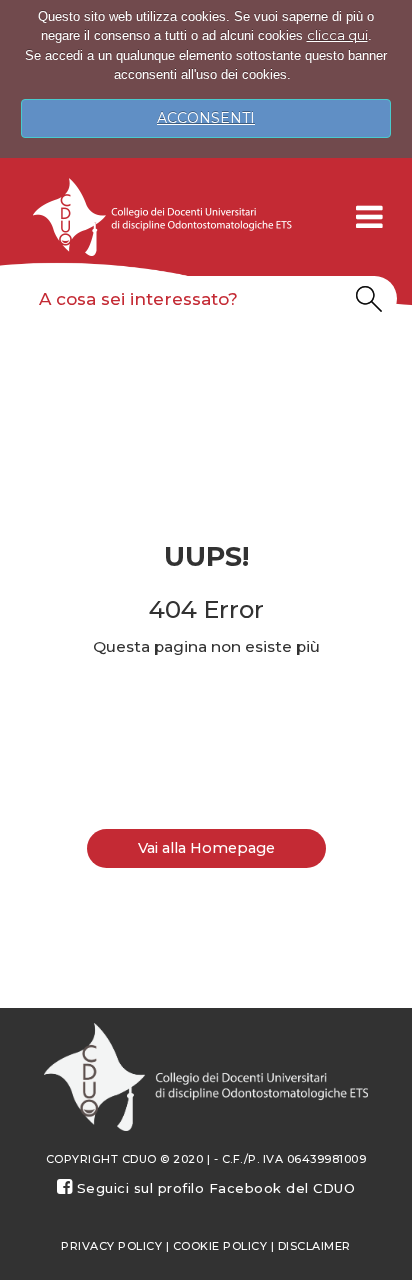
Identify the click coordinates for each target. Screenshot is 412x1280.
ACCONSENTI (206, 118)
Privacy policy (111, 1246)
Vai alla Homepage (206, 848)
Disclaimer (314, 1246)
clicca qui (337, 35)
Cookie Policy (220, 1246)
